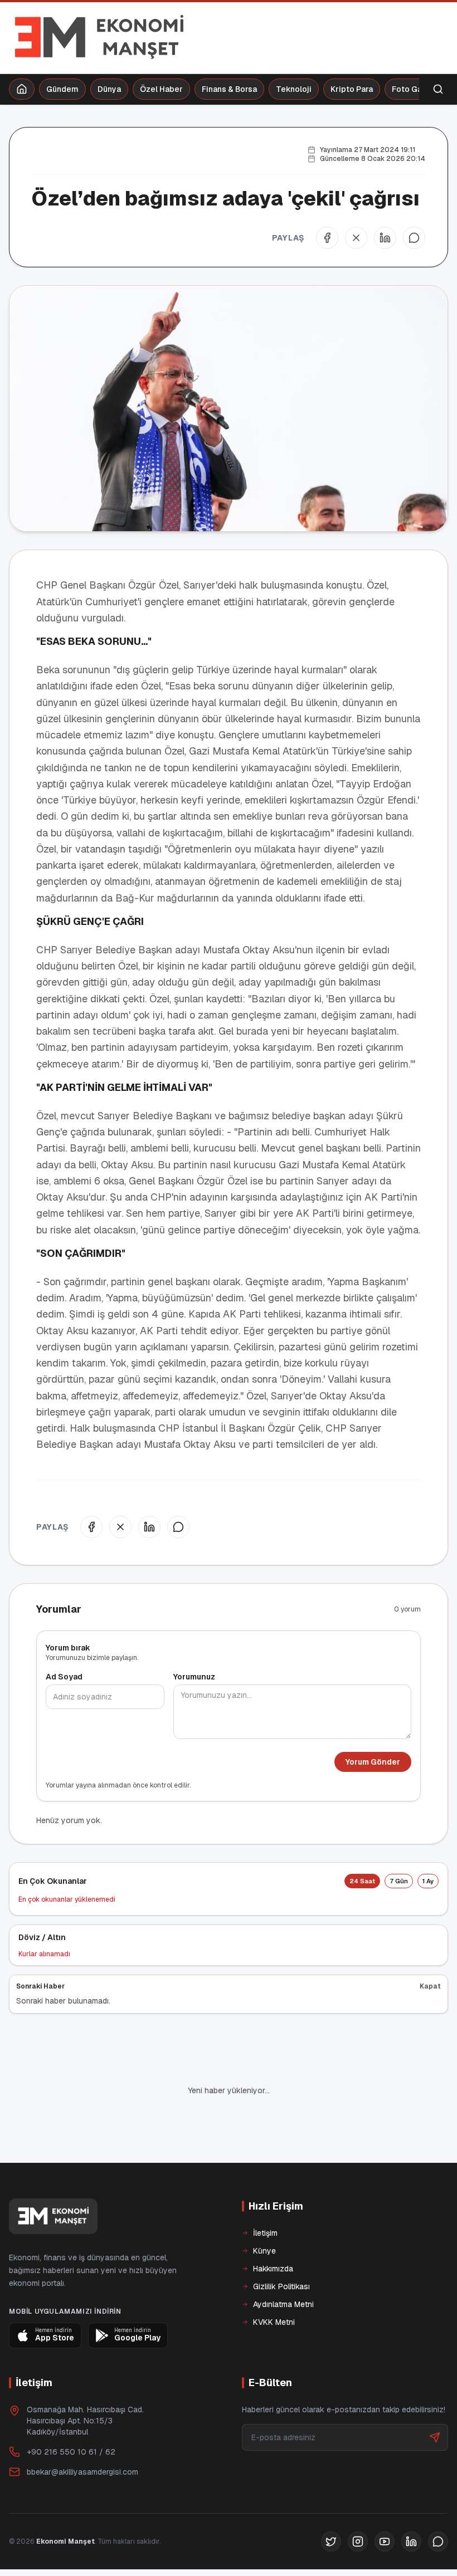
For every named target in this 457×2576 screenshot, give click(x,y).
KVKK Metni (274, 2284)
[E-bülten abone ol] (435, 2399)
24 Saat (362, 1881)
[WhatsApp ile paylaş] (414, 238)
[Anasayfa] (22, 89)
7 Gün (399, 1881)
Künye (264, 2213)
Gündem (62, 89)
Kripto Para (352, 89)
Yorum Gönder (373, 1762)
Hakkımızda (273, 2231)
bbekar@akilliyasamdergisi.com (82, 2434)
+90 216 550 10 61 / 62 (71, 2414)
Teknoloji (294, 89)
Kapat (430, 1986)
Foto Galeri (413, 89)
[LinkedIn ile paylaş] (385, 238)
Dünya (109, 89)
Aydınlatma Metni (283, 2266)
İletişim (265, 2195)
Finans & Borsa (229, 89)
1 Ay (428, 1881)
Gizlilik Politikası (281, 2249)
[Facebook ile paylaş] (327, 238)
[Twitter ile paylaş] (356, 238)
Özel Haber (161, 89)
